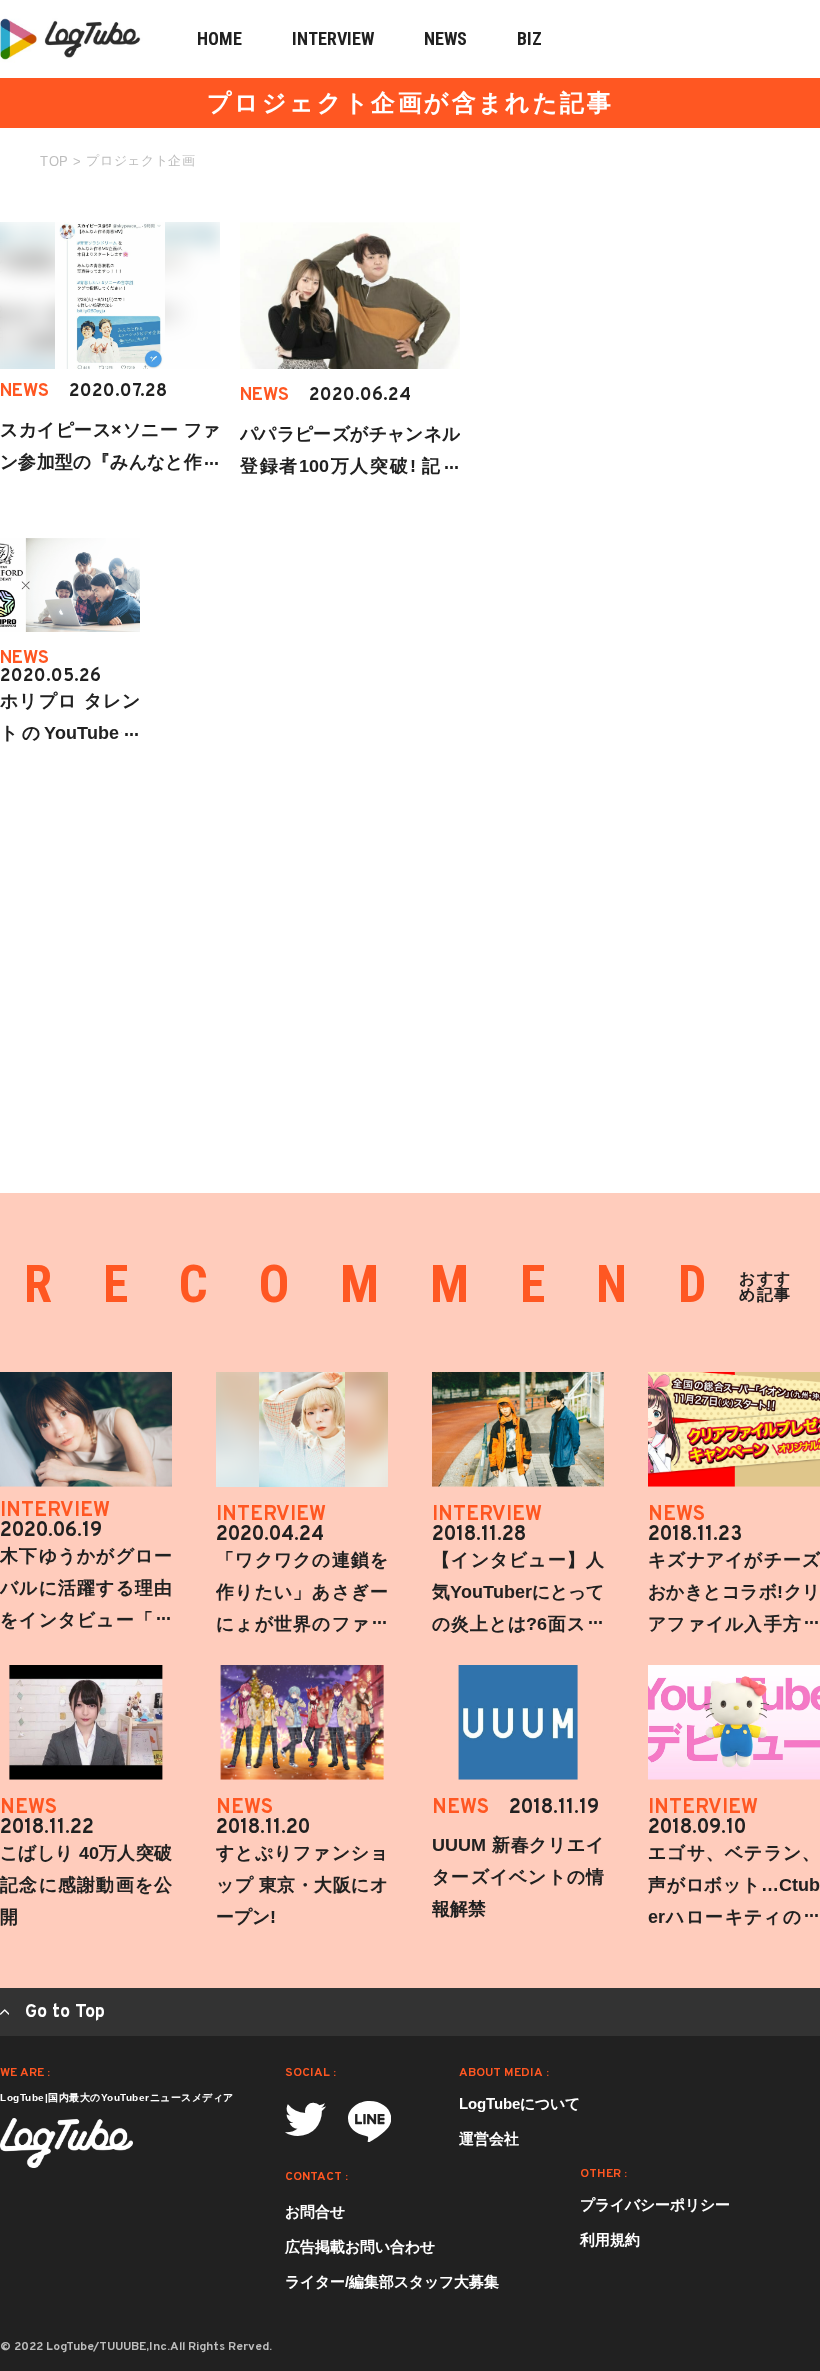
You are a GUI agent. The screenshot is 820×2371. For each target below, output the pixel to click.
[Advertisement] (670, 347)
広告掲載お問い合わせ (360, 2246)
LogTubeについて (519, 2103)
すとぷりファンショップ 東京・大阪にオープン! (302, 1885)
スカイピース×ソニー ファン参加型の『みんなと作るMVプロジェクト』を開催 (110, 462)
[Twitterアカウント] (305, 2119)
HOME (219, 38)
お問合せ (315, 2211)
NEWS (445, 38)
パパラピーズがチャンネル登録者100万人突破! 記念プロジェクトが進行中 (350, 466)
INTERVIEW (333, 38)
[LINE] (369, 2121)
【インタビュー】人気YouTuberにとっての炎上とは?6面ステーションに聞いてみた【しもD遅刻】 (518, 1624)
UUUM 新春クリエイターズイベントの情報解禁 (518, 1877)
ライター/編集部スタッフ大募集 (392, 2281)
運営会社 (489, 2138)
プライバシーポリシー (655, 2204)
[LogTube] (66, 2143)
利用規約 (610, 2239)
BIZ (529, 38)
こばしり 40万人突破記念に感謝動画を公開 (86, 1885)
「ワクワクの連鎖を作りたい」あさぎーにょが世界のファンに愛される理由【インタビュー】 (302, 1624)
